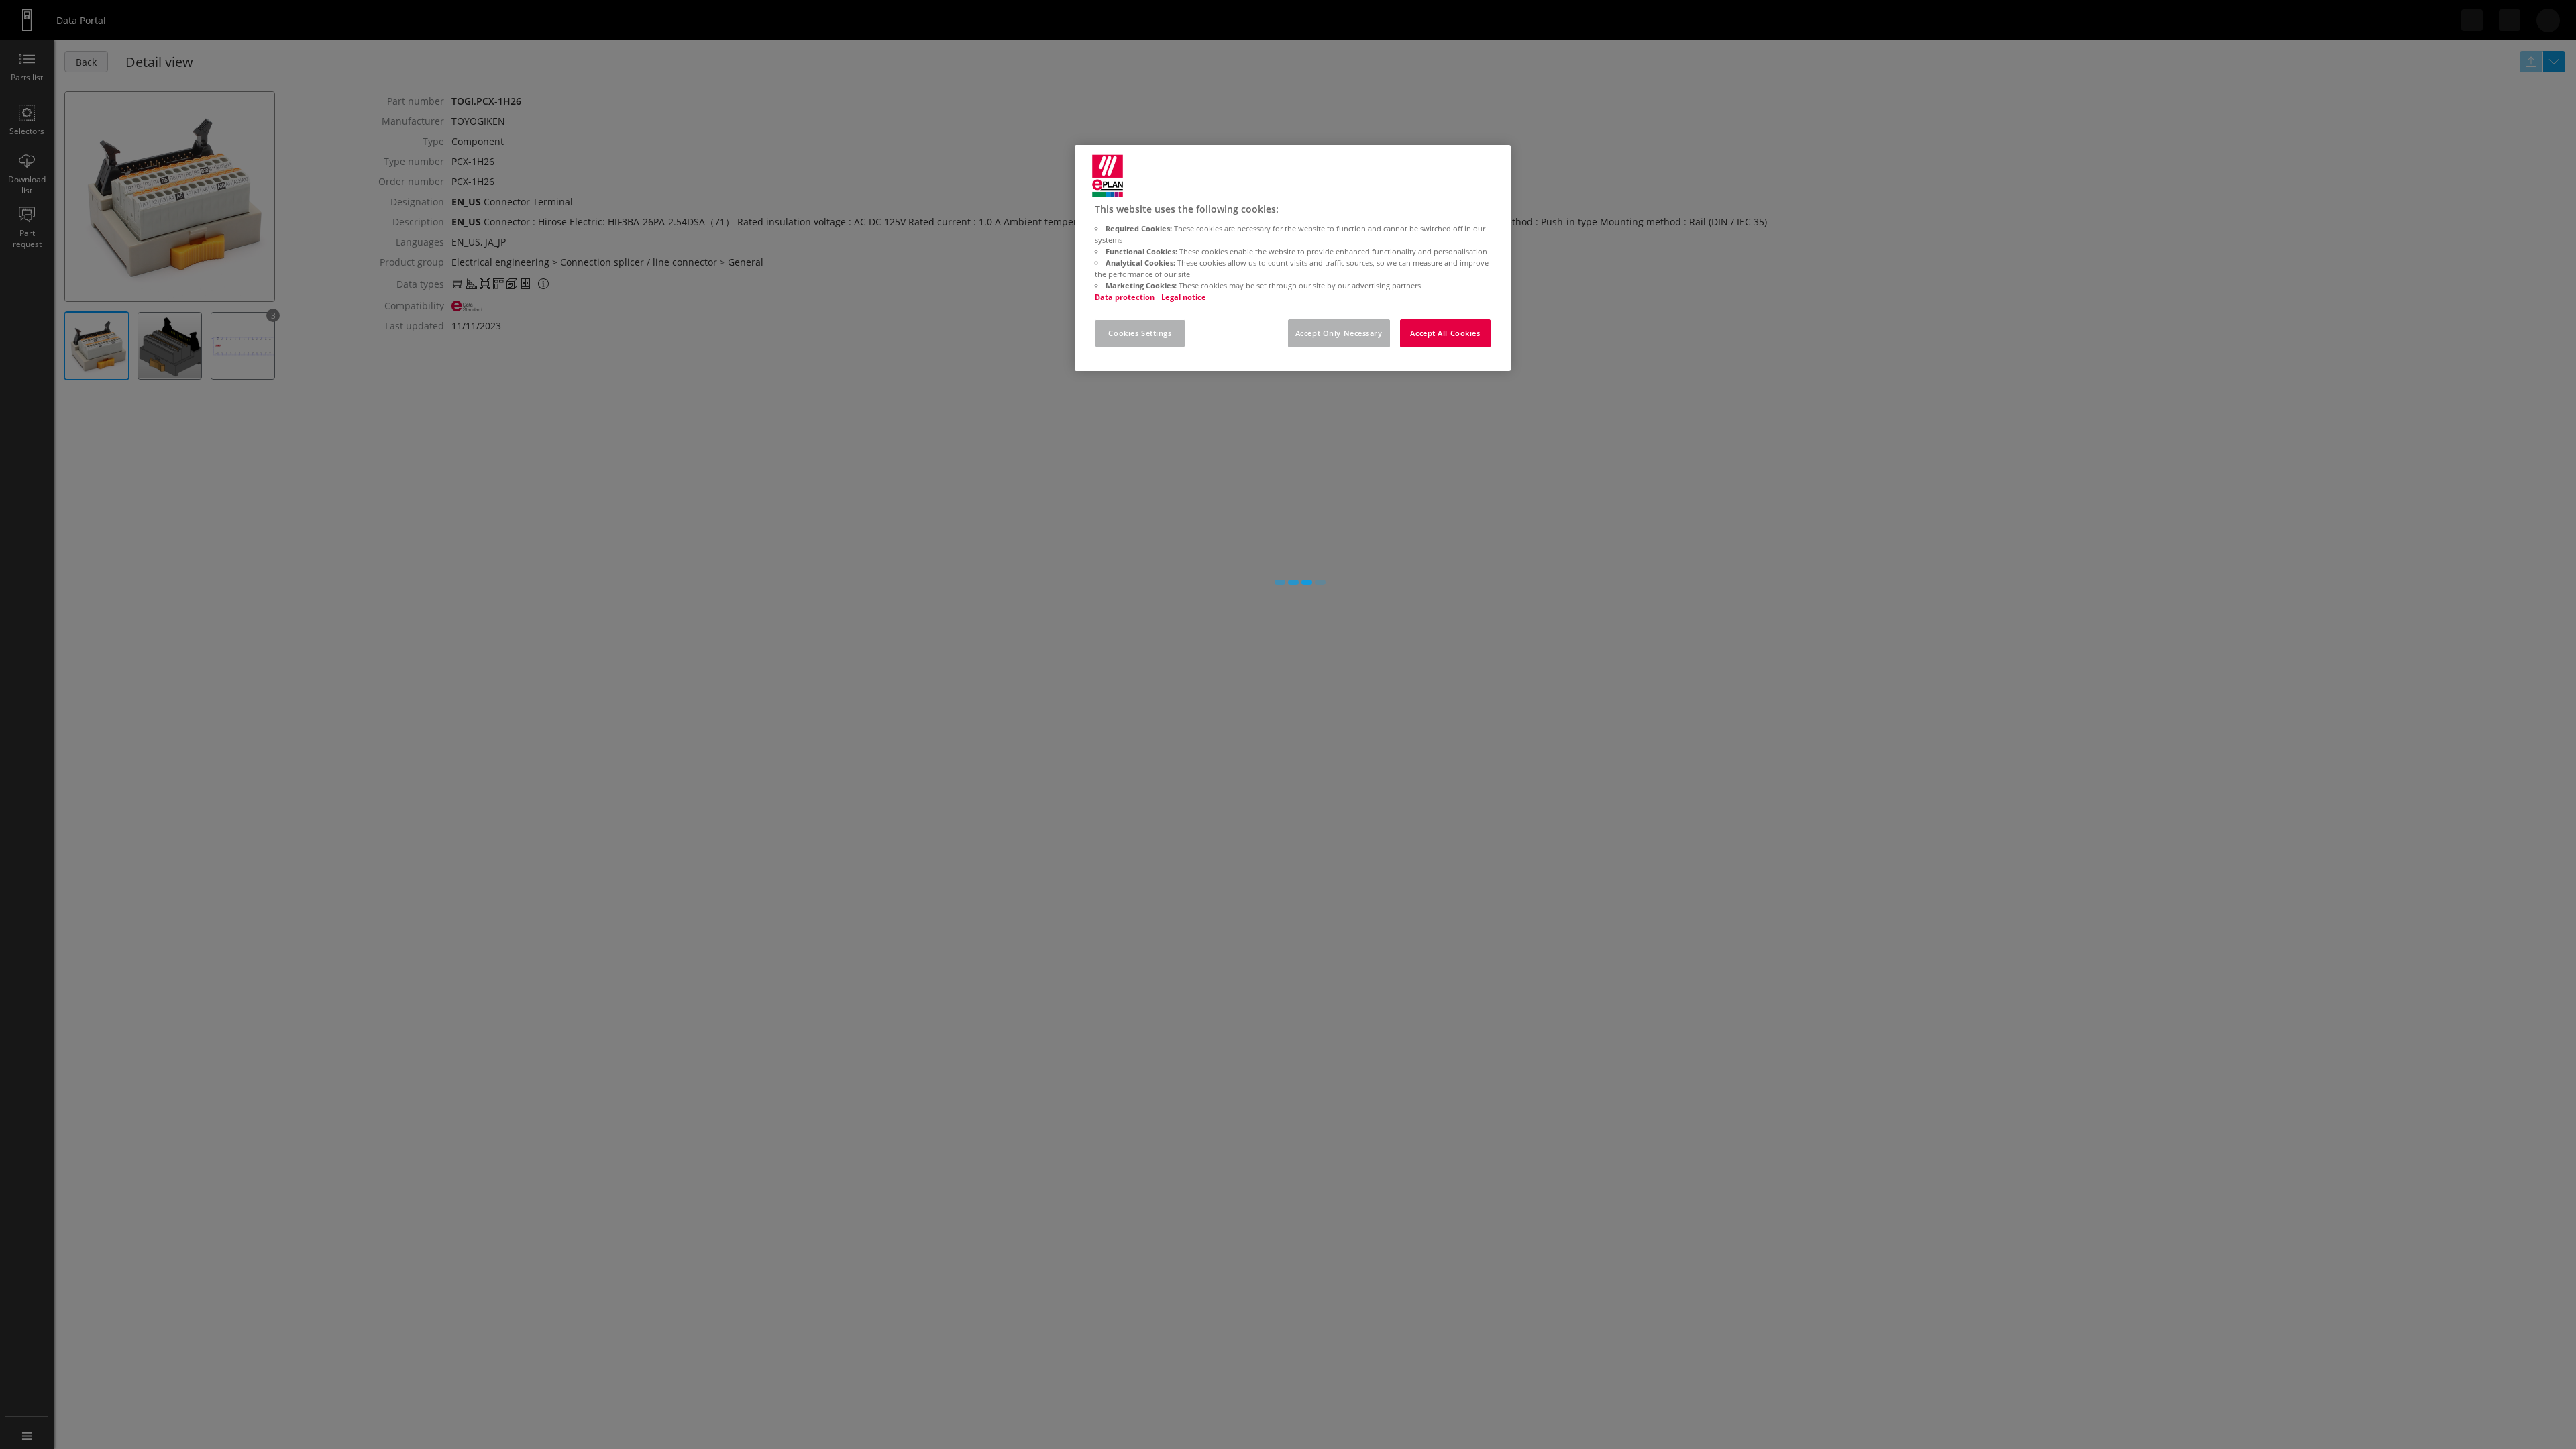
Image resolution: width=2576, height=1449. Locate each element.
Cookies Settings (1140, 333)
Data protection (1125, 297)
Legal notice (1184, 297)
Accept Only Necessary (1339, 333)
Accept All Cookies (1445, 333)
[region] (1293, 258)
